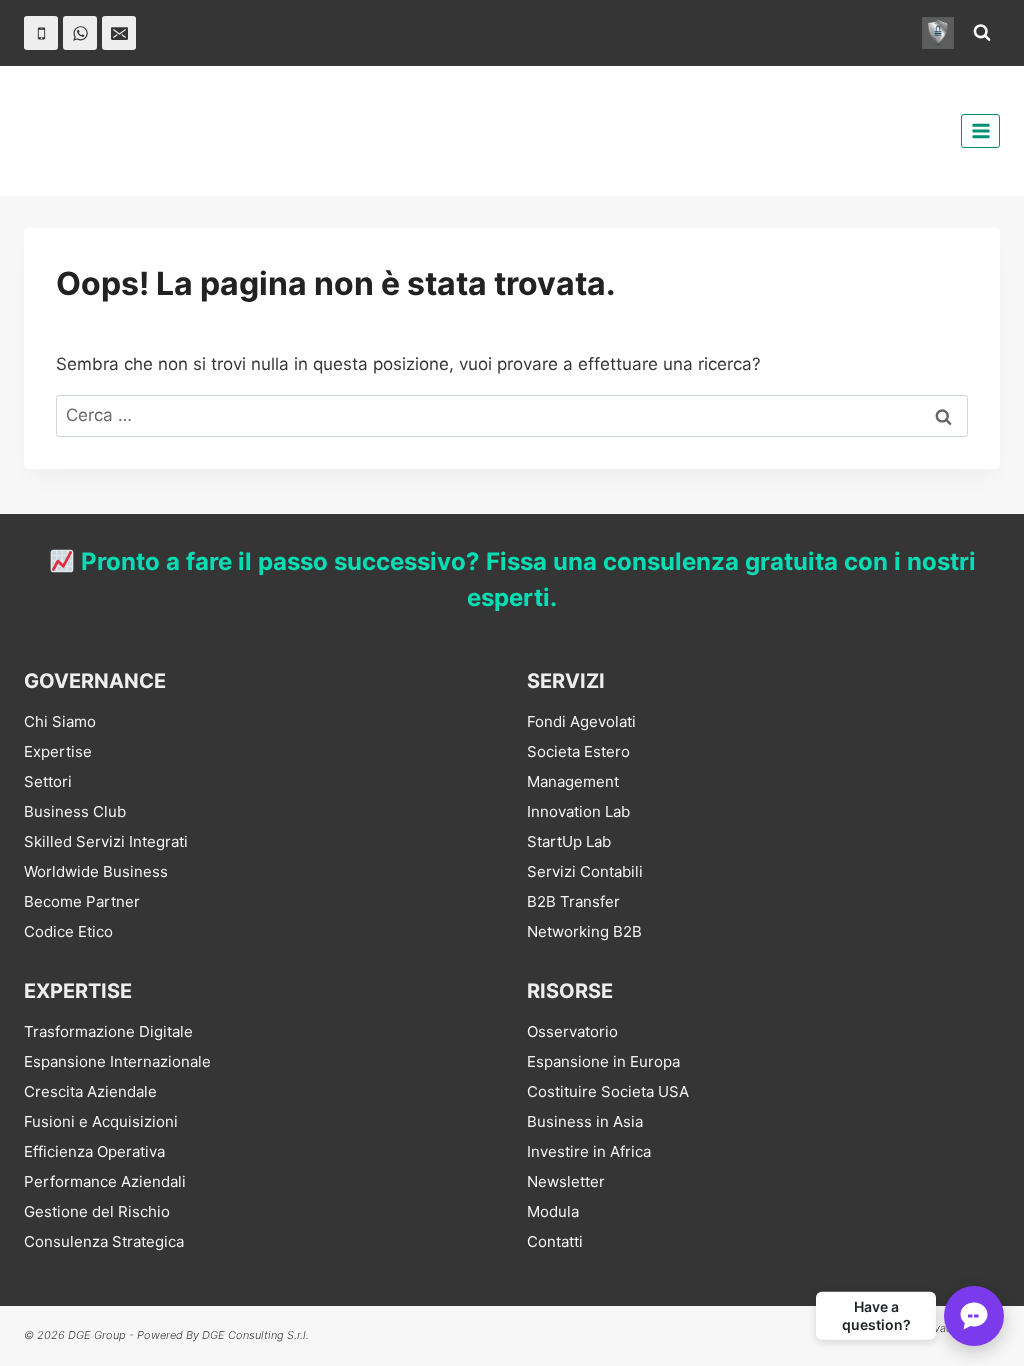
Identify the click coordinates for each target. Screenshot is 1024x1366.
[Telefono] (41, 33)
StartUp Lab (569, 841)
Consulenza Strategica (104, 1241)
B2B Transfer (573, 901)
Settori (48, 781)
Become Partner (82, 901)
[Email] (119, 33)
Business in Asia (585, 1121)
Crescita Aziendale (90, 1091)
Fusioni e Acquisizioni (101, 1121)
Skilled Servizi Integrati (106, 841)
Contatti (555, 1241)
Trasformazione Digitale (108, 1031)
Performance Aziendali (105, 1181)
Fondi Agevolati (581, 721)
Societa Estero (578, 751)
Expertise (58, 751)
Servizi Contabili (585, 871)
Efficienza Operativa (94, 1151)
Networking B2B (584, 931)
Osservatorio (572, 1031)
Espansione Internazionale (117, 1061)
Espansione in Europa (603, 1061)
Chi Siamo (60, 721)
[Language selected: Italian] (974, 1347)
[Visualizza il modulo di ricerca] (982, 33)
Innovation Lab (578, 811)
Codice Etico (68, 931)
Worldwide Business (96, 871)
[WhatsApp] (80, 33)
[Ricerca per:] (512, 415)
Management (573, 781)
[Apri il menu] (980, 130)
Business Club (75, 811)
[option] (974, 1348)
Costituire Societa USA (608, 1091)
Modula (553, 1211)
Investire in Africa (589, 1151)
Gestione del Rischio (97, 1211)
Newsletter (566, 1181)
